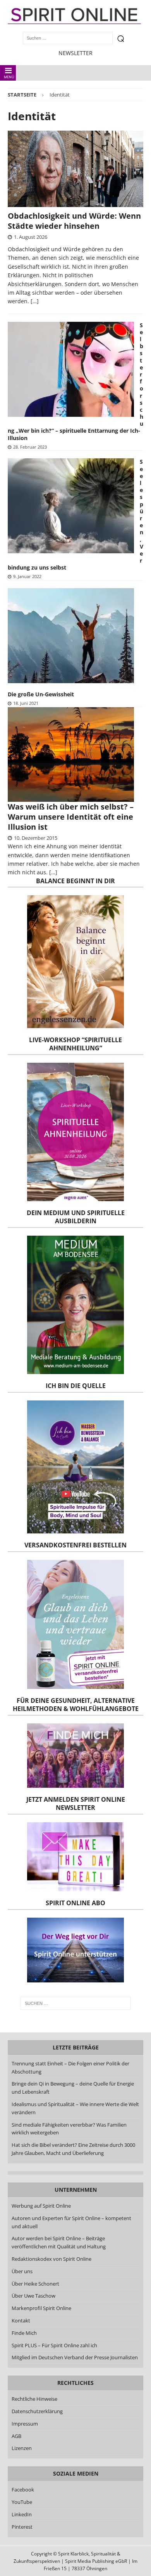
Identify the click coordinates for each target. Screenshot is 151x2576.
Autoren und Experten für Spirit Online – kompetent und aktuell (71, 2222)
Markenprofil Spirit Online (41, 2308)
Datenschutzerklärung (37, 2411)
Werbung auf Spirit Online (41, 2206)
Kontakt (21, 2320)
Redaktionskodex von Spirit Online (51, 2259)
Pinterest (22, 2527)
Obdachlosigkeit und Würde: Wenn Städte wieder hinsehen (74, 221)
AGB (16, 2436)
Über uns (22, 2271)
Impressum (25, 2424)
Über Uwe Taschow (33, 2296)
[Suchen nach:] (76, 2003)
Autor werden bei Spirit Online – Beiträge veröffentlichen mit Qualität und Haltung (59, 2242)
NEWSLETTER (75, 53)
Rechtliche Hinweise (34, 2399)
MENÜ (9, 77)
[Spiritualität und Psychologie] (75, 755)
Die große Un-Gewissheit (41, 694)
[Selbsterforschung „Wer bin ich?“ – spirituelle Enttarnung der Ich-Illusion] (71, 369)
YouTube (22, 2502)
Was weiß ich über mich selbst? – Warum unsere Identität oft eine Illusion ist (71, 817)
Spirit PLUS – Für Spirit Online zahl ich (54, 2345)
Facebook (23, 2490)
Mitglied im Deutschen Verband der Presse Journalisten (75, 2357)
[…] (35, 301)
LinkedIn (22, 2514)
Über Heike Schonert (35, 2284)
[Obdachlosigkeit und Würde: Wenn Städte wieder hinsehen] (75, 169)
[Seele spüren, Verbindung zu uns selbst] (71, 506)
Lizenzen (22, 2448)
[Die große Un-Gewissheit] (71, 636)
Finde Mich (24, 2333)
